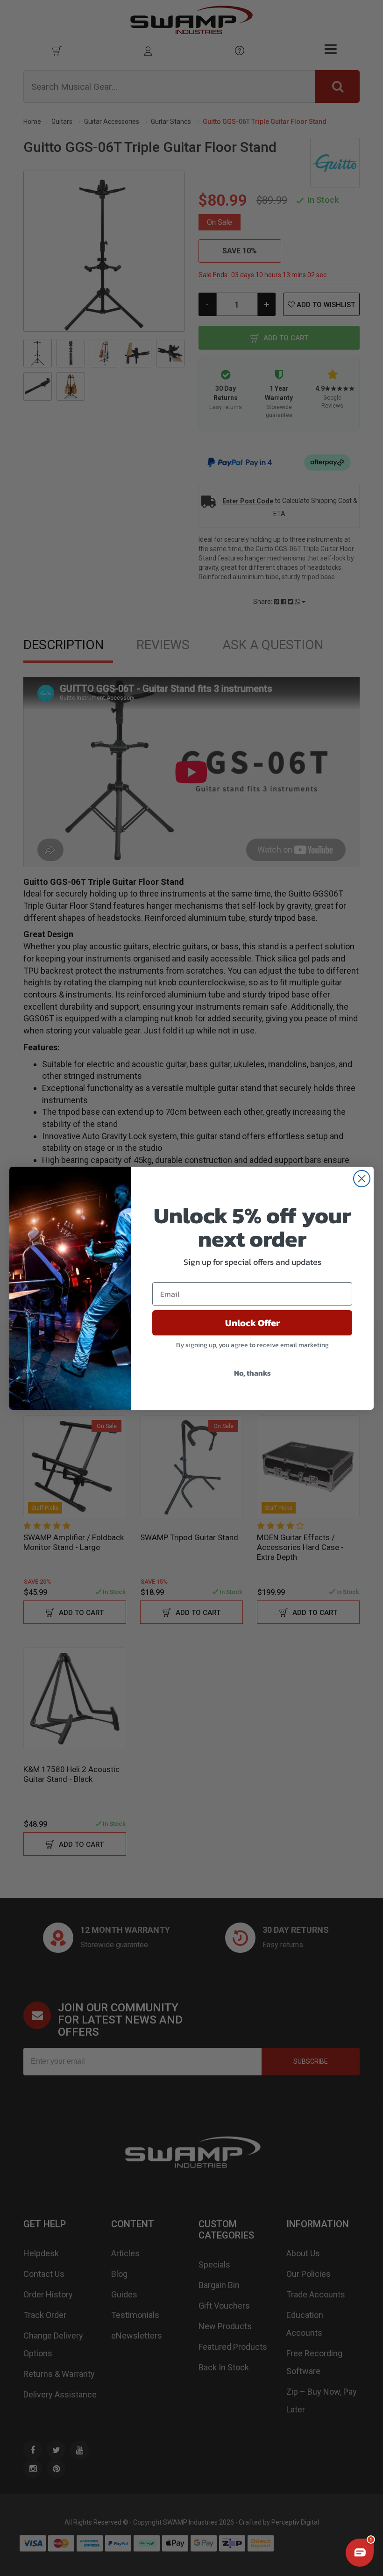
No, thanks (252, 1373)
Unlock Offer (252, 1323)
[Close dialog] (362, 1179)
